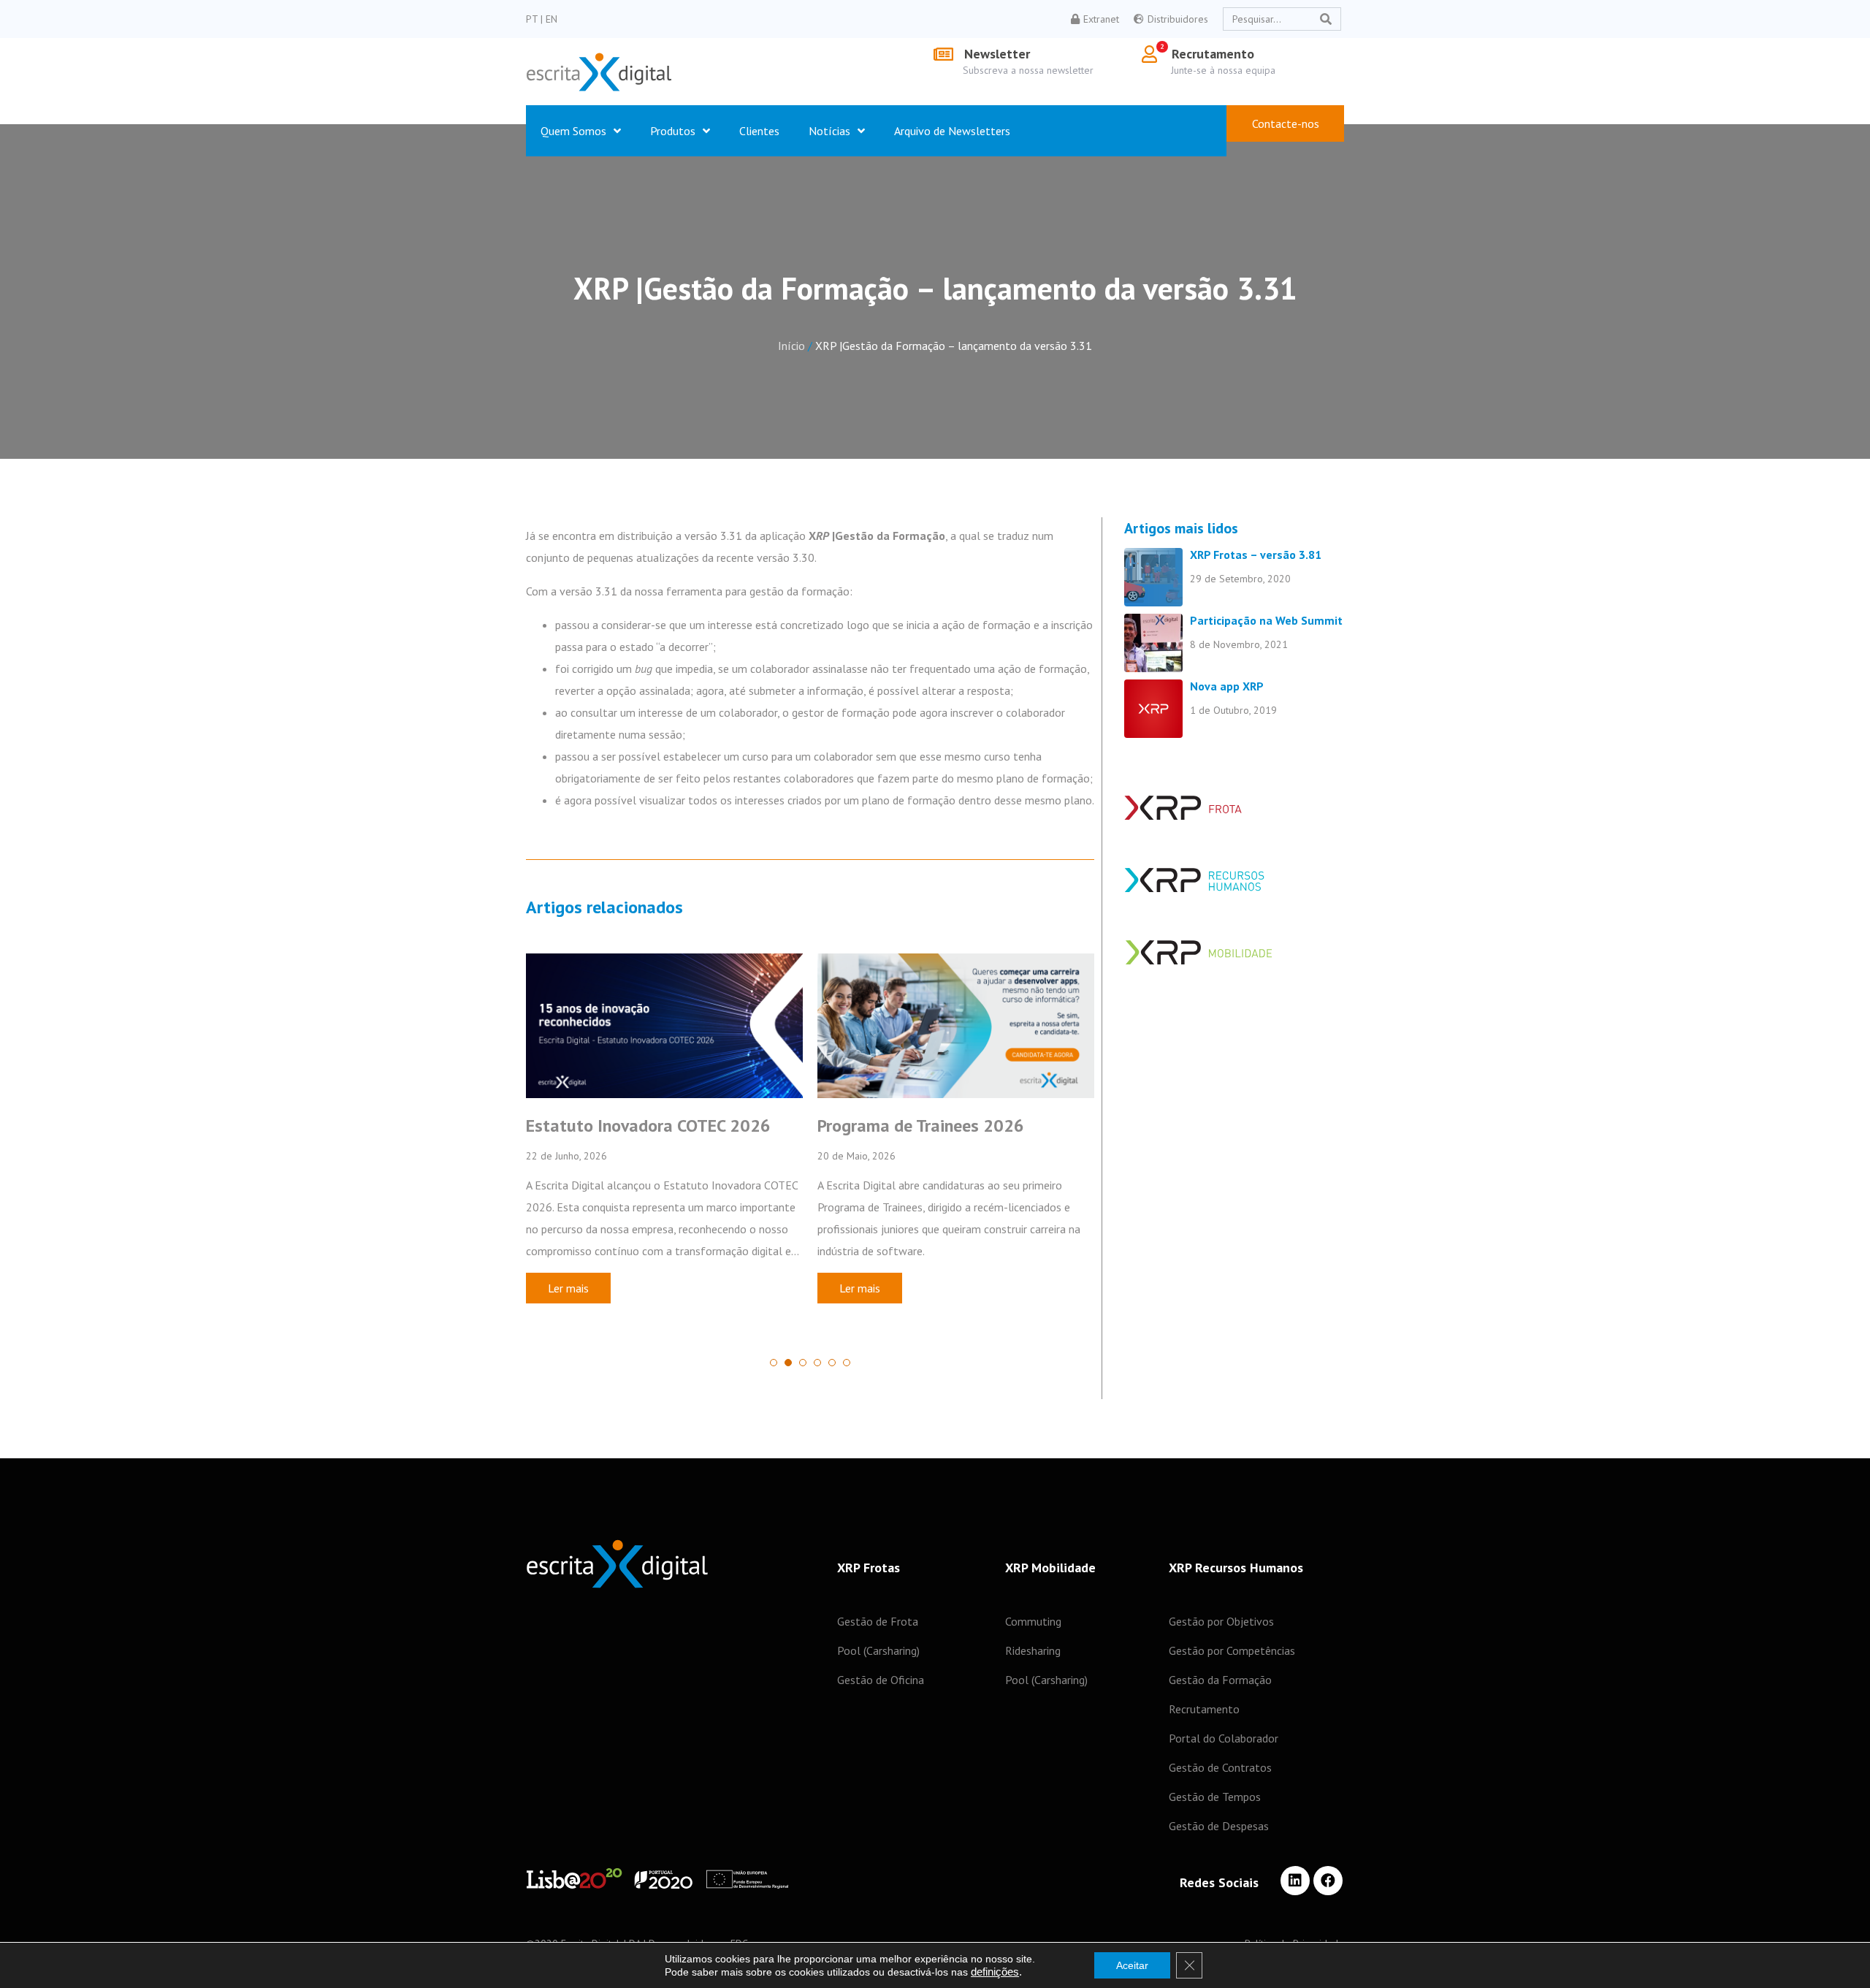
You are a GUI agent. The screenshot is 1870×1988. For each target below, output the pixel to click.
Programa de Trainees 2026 (921, 1126)
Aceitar (1132, 1965)
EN (552, 19)
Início (791, 346)
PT (533, 19)
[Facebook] (1328, 1881)
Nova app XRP (1227, 686)
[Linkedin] (1295, 1881)
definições (995, 1972)
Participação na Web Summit (1266, 620)
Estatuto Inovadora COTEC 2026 (648, 1126)
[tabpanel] (664, 1147)
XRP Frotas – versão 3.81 (1256, 555)
